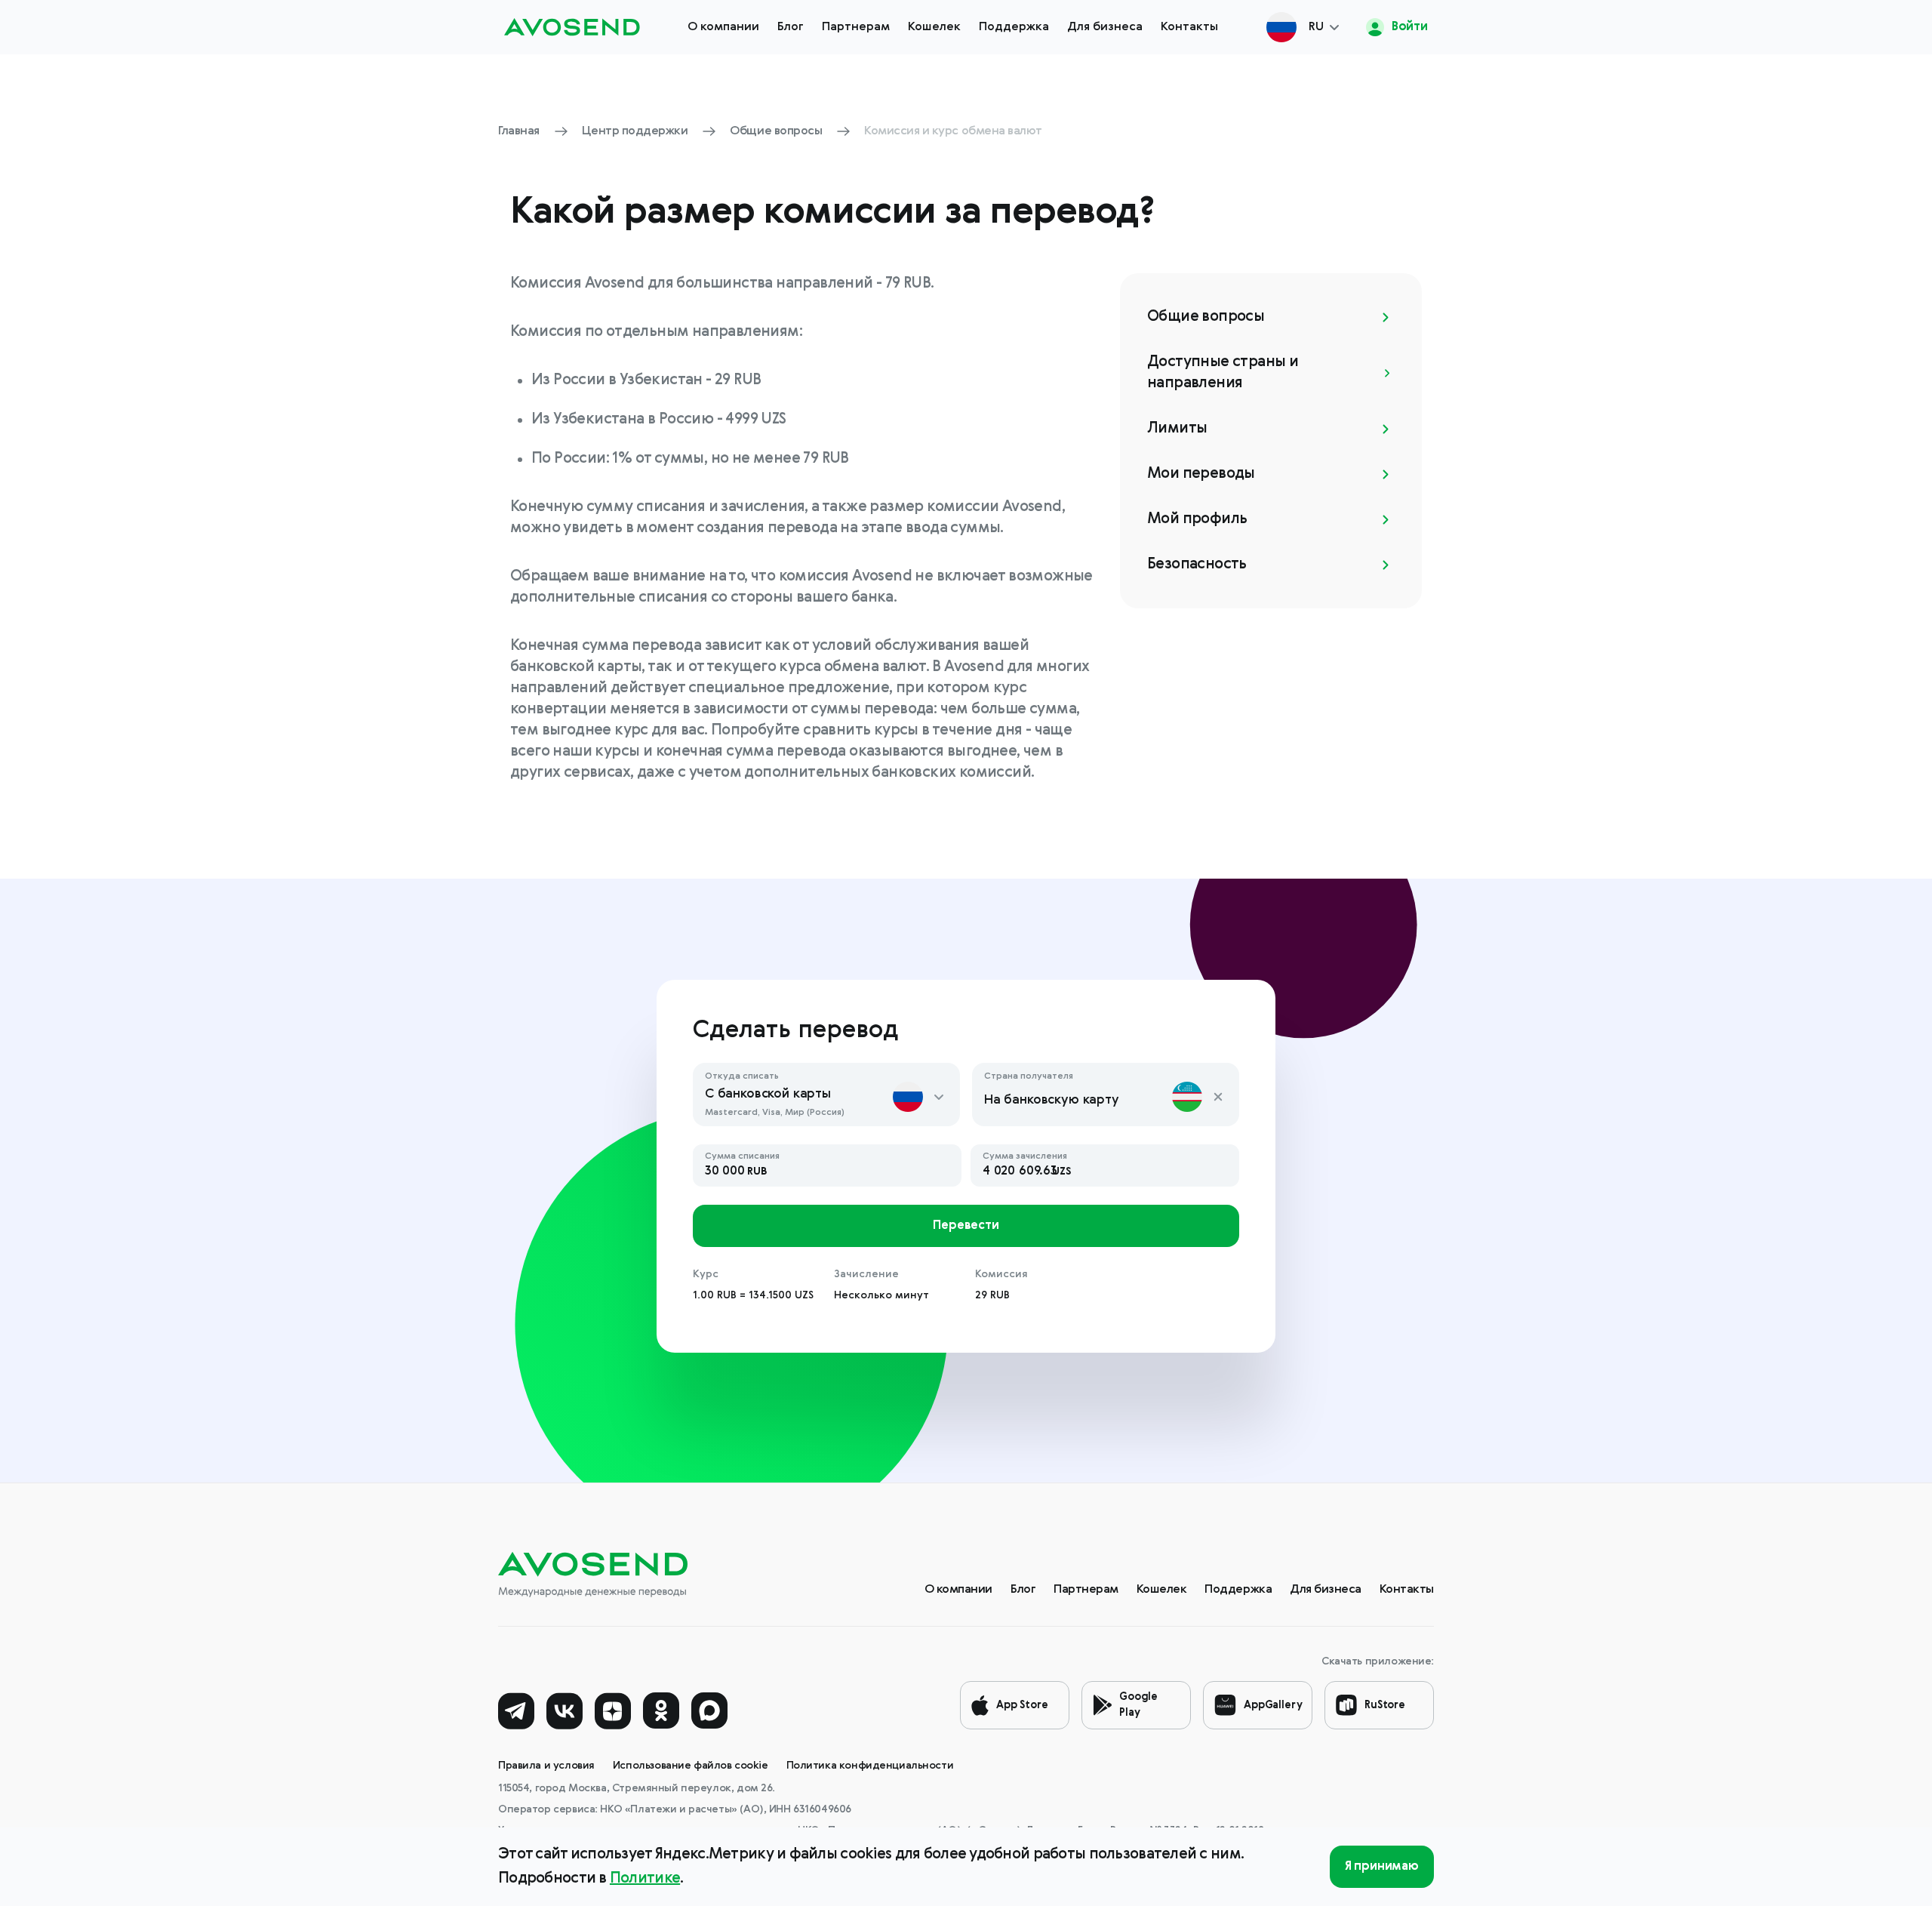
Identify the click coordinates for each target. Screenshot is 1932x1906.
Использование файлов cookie (691, 1766)
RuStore (1385, 1705)
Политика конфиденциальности (870, 1766)
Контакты (1189, 27)
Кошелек (934, 27)
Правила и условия (546, 1766)
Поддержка (1014, 27)
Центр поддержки (635, 131)
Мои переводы (1201, 474)
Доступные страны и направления (1223, 373)
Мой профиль (1197, 519)
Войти (1408, 27)
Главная (519, 131)
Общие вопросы (776, 131)
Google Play (1138, 1705)
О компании (723, 27)
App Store (1022, 1705)
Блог (791, 27)
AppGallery (1273, 1705)
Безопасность (1197, 565)
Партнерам (856, 27)
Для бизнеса (1105, 27)
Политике (645, 1879)
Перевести (966, 1226)
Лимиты (1177, 429)
